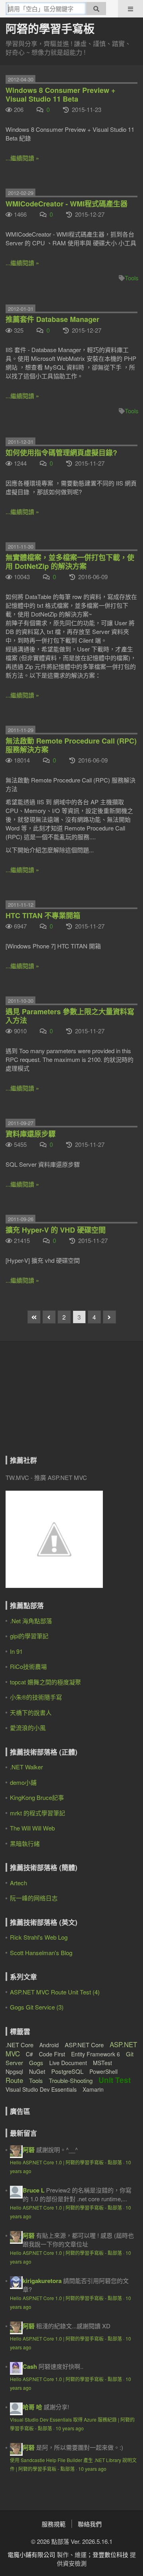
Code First (52, 2054)
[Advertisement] (55, 1404)
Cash (30, 2366)
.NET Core (19, 2045)
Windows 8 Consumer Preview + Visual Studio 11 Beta (61, 94)
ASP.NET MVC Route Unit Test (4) (55, 1992)
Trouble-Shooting (71, 2080)
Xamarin (93, 2089)
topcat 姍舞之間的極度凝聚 (45, 1682)
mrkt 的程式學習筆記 (38, 1813)
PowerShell (103, 2071)
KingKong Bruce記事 (37, 1797)
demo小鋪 (23, 1782)
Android (49, 2045)
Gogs (36, 2063)
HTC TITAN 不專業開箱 (43, 915)
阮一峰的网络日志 (34, 1898)
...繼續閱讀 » (22, 158)
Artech (18, 1883)
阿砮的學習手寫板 (50, 28)
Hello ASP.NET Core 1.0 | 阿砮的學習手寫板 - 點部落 (66, 2162)
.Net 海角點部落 (31, 1621)
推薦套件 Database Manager (52, 319)
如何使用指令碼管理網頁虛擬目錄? (61, 453)
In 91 (16, 1651)
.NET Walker (26, 1767)
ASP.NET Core (84, 2045)
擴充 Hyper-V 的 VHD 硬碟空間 (56, 1230)
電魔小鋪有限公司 (31, 2554)
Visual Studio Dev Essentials (41, 2089)
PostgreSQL (67, 2071)
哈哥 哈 (32, 2407)
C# (29, 2054)
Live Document (68, 2063)
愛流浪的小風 (28, 1727)
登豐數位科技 (110, 2554)
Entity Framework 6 (96, 2054)
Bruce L (34, 2190)
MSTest (102, 2063)
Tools (132, 278)
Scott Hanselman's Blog (41, 1953)
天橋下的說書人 (31, 1712)
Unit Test (115, 2080)
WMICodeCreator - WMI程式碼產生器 (67, 204)
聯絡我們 (90, 2524)
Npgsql (14, 2071)
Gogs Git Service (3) (37, 2007)
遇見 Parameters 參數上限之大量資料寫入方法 (70, 1016)
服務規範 (54, 2524)
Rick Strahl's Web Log (39, 1937)
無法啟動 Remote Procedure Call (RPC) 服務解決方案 (71, 745)
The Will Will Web (32, 1828)
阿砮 (29, 2150)
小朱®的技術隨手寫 (36, 1697)
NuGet (37, 2071)
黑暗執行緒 (25, 1843)
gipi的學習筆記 (29, 1636)
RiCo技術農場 (28, 1666)
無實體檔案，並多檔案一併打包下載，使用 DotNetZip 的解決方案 (70, 562)
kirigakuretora (42, 2281)
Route (14, 2080)
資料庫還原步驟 (31, 1134)
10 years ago (70, 2428)
